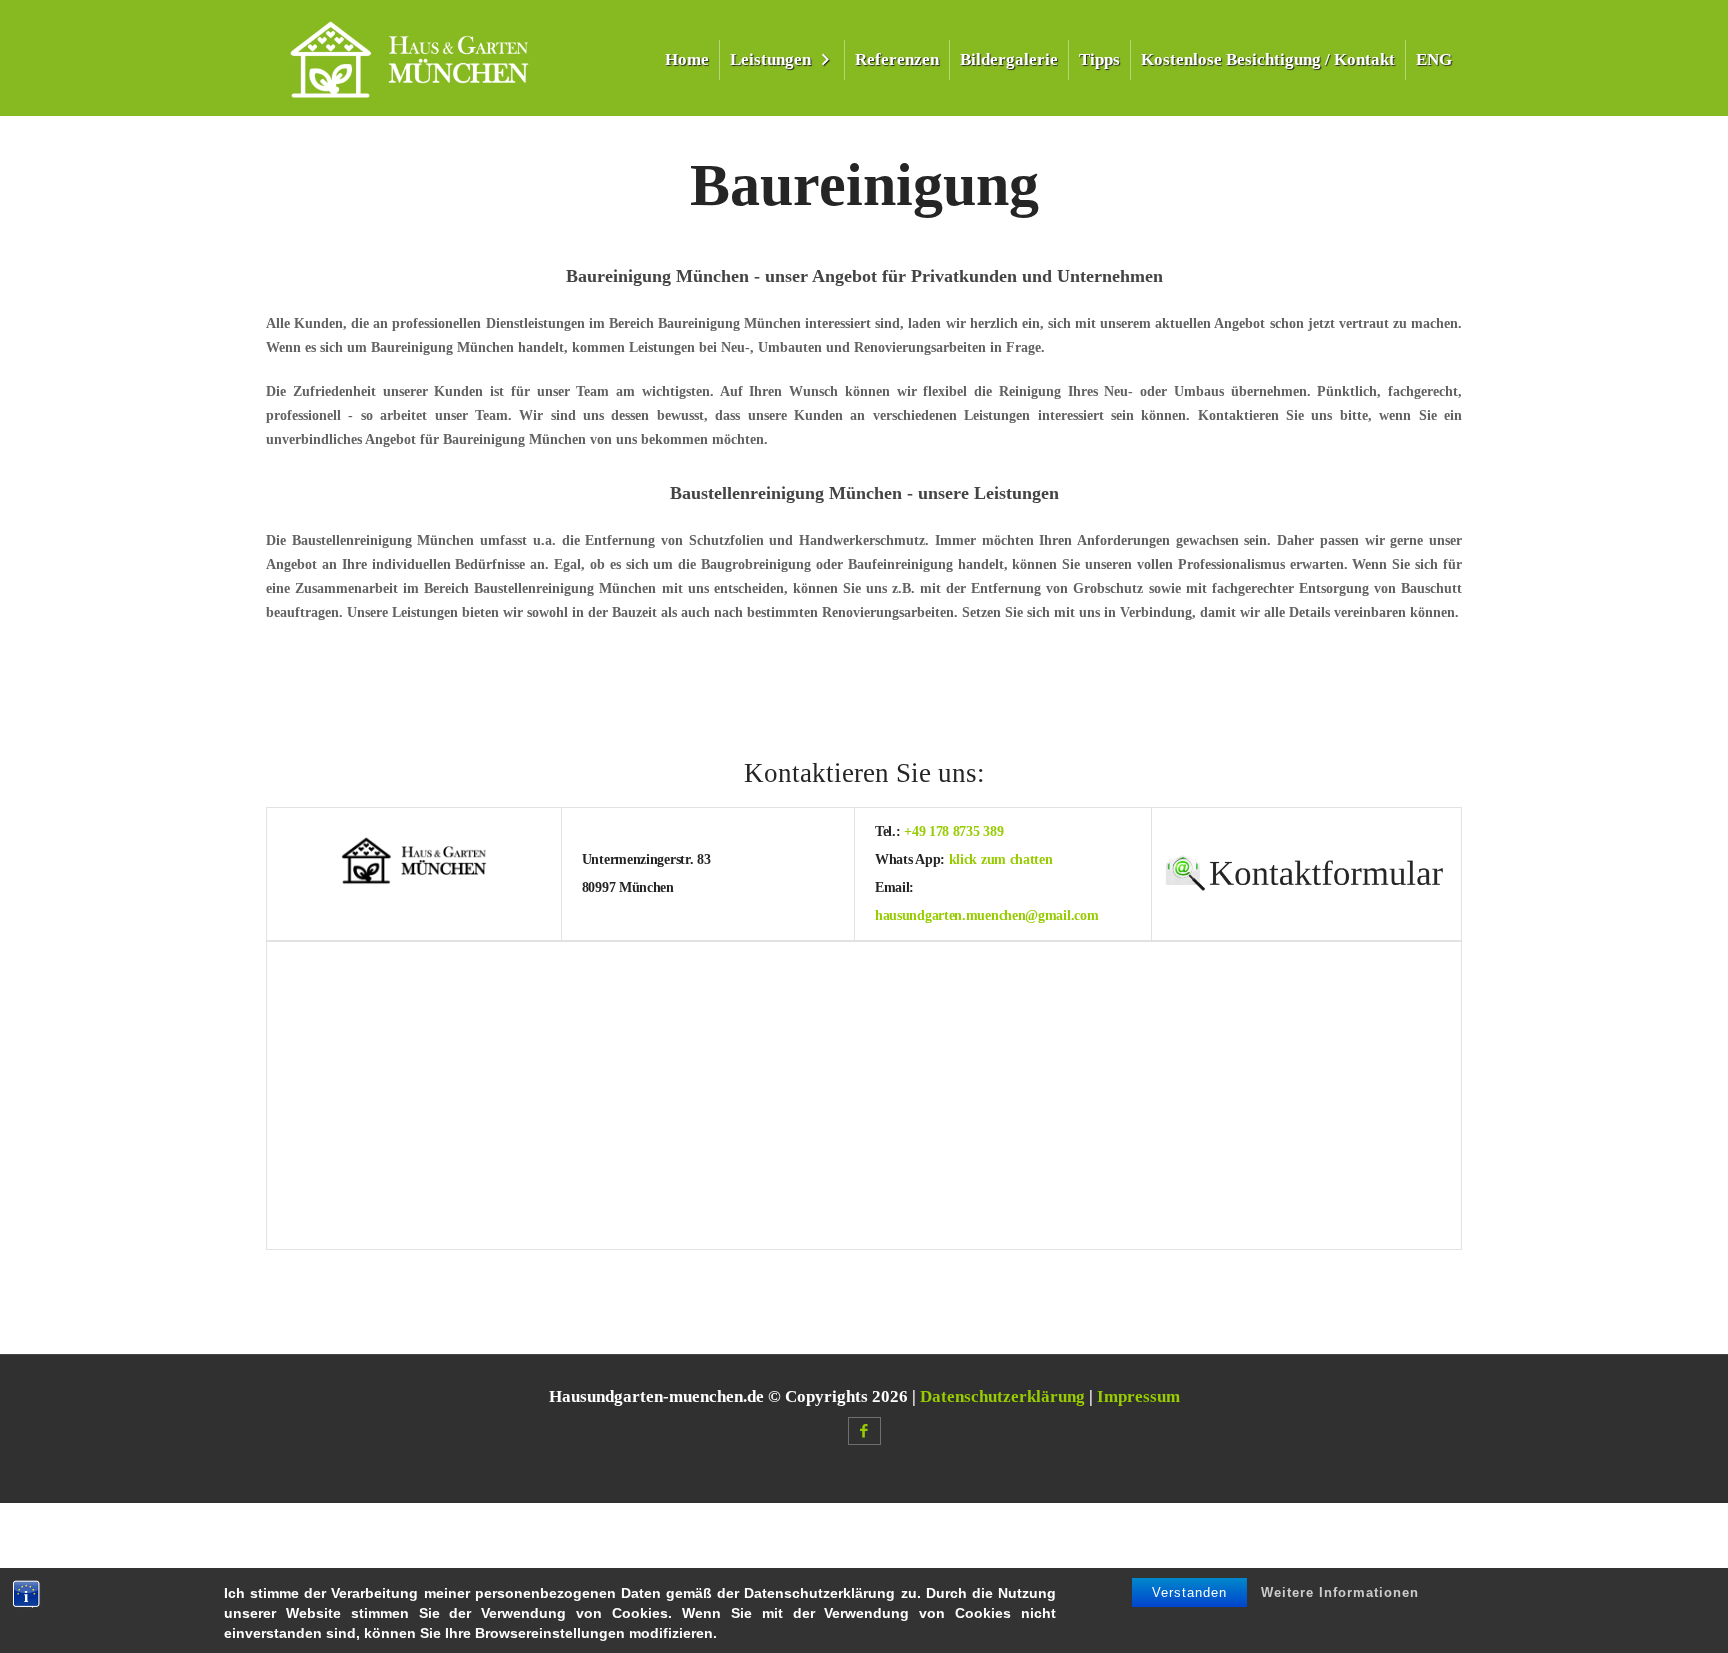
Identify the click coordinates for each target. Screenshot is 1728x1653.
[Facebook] (864, 1431)
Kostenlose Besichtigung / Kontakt (1268, 59)
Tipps (1099, 59)
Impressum (1138, 1396)
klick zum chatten (1001, 859)
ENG (1434, 59)
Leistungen (770, 59)
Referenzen (897, 59)
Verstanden (1189, 1592)
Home (687, 59)
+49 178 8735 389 (953, 831)
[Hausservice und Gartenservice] (409, 57)
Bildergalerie (1009, 59)
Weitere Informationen (1340, 1592)
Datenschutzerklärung (1002, 1396)
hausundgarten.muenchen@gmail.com (986, 915)
